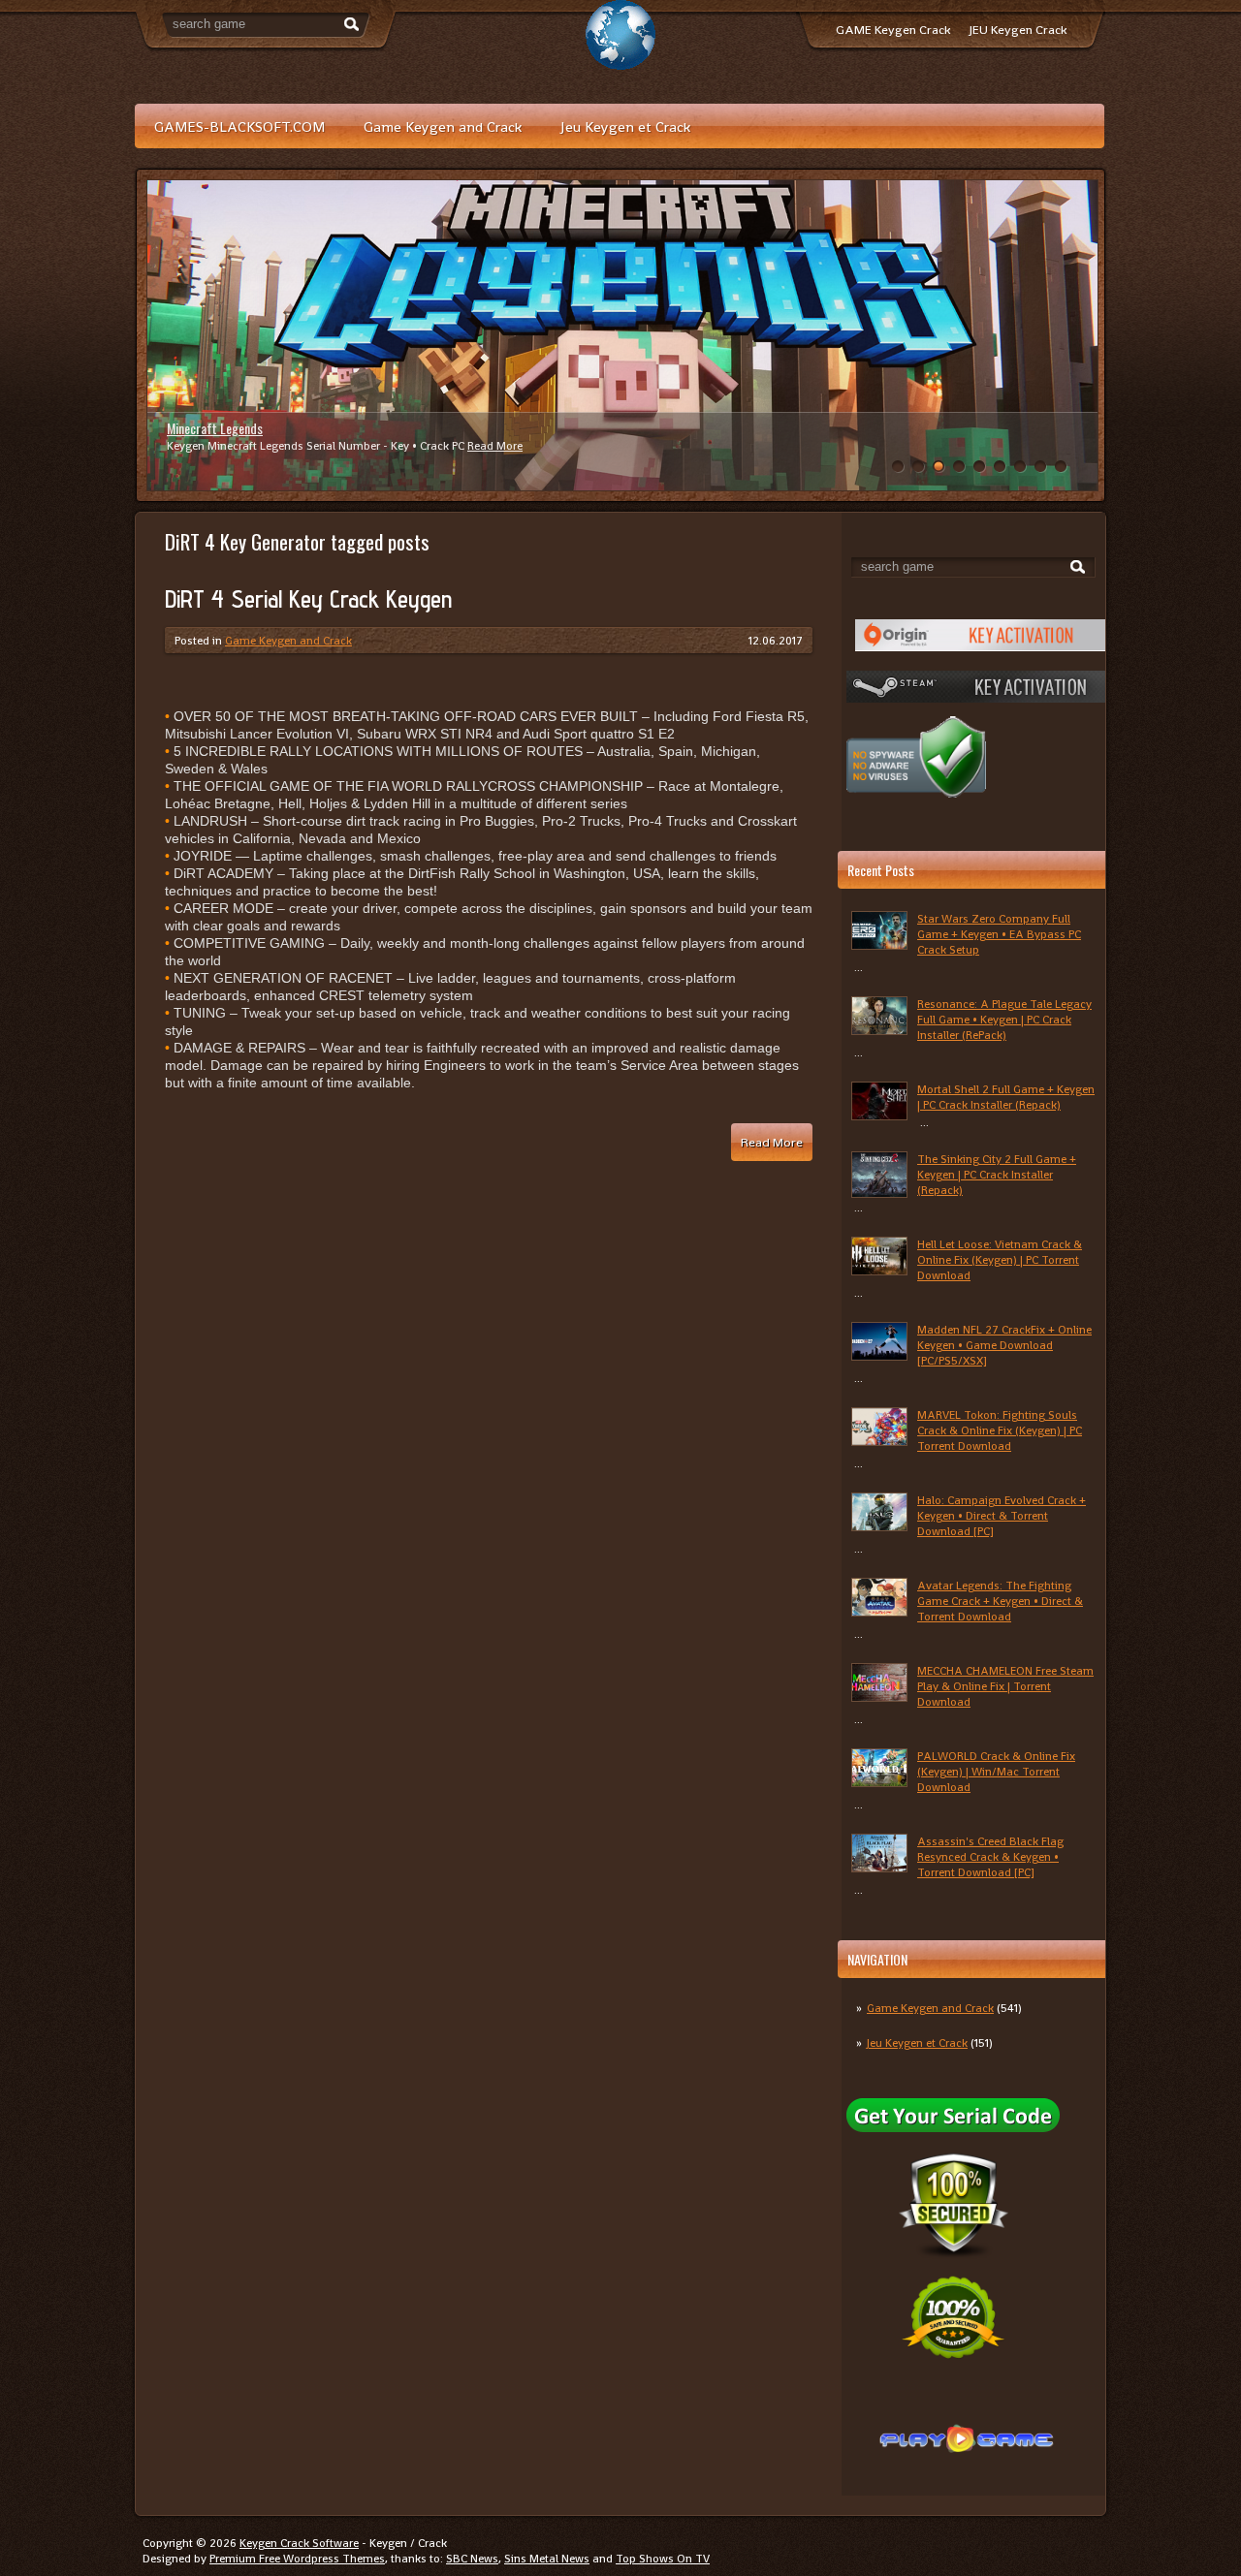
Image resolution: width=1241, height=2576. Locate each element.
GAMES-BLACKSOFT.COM (239, 126)
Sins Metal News (547, 2559)
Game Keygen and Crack (443, 126)
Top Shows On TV (663, 2559)
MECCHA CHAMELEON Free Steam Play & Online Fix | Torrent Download (1005, 1686)
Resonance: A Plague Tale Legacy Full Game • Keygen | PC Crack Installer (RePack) (1004, 1020)
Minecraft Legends (215, 428)
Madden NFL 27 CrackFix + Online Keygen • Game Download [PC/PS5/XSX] (1004, 1345)
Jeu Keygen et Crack (625, 126)
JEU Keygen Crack (1018, 30)
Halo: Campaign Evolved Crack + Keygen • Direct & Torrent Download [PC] (1002, 1516)
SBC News (472, 2559)
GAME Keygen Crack (893, 30)
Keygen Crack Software (299, 2543)
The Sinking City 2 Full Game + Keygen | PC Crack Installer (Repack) (997, 1175)
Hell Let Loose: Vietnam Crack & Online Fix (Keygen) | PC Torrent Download (1000, 1260)
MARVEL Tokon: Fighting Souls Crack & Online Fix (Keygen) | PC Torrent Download (1000, 1430)
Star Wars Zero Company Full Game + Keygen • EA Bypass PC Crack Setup (999, 934)
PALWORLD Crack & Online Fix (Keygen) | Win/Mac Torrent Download (996, 1772)
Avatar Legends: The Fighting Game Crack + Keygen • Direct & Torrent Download (1000, 1601)
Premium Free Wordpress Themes (297, 2559)
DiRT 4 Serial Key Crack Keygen (308, 599)
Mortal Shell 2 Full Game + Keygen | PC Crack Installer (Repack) (1006, 1097)
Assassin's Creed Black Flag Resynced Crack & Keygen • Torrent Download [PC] (990, 1857)
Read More (495, 446)
